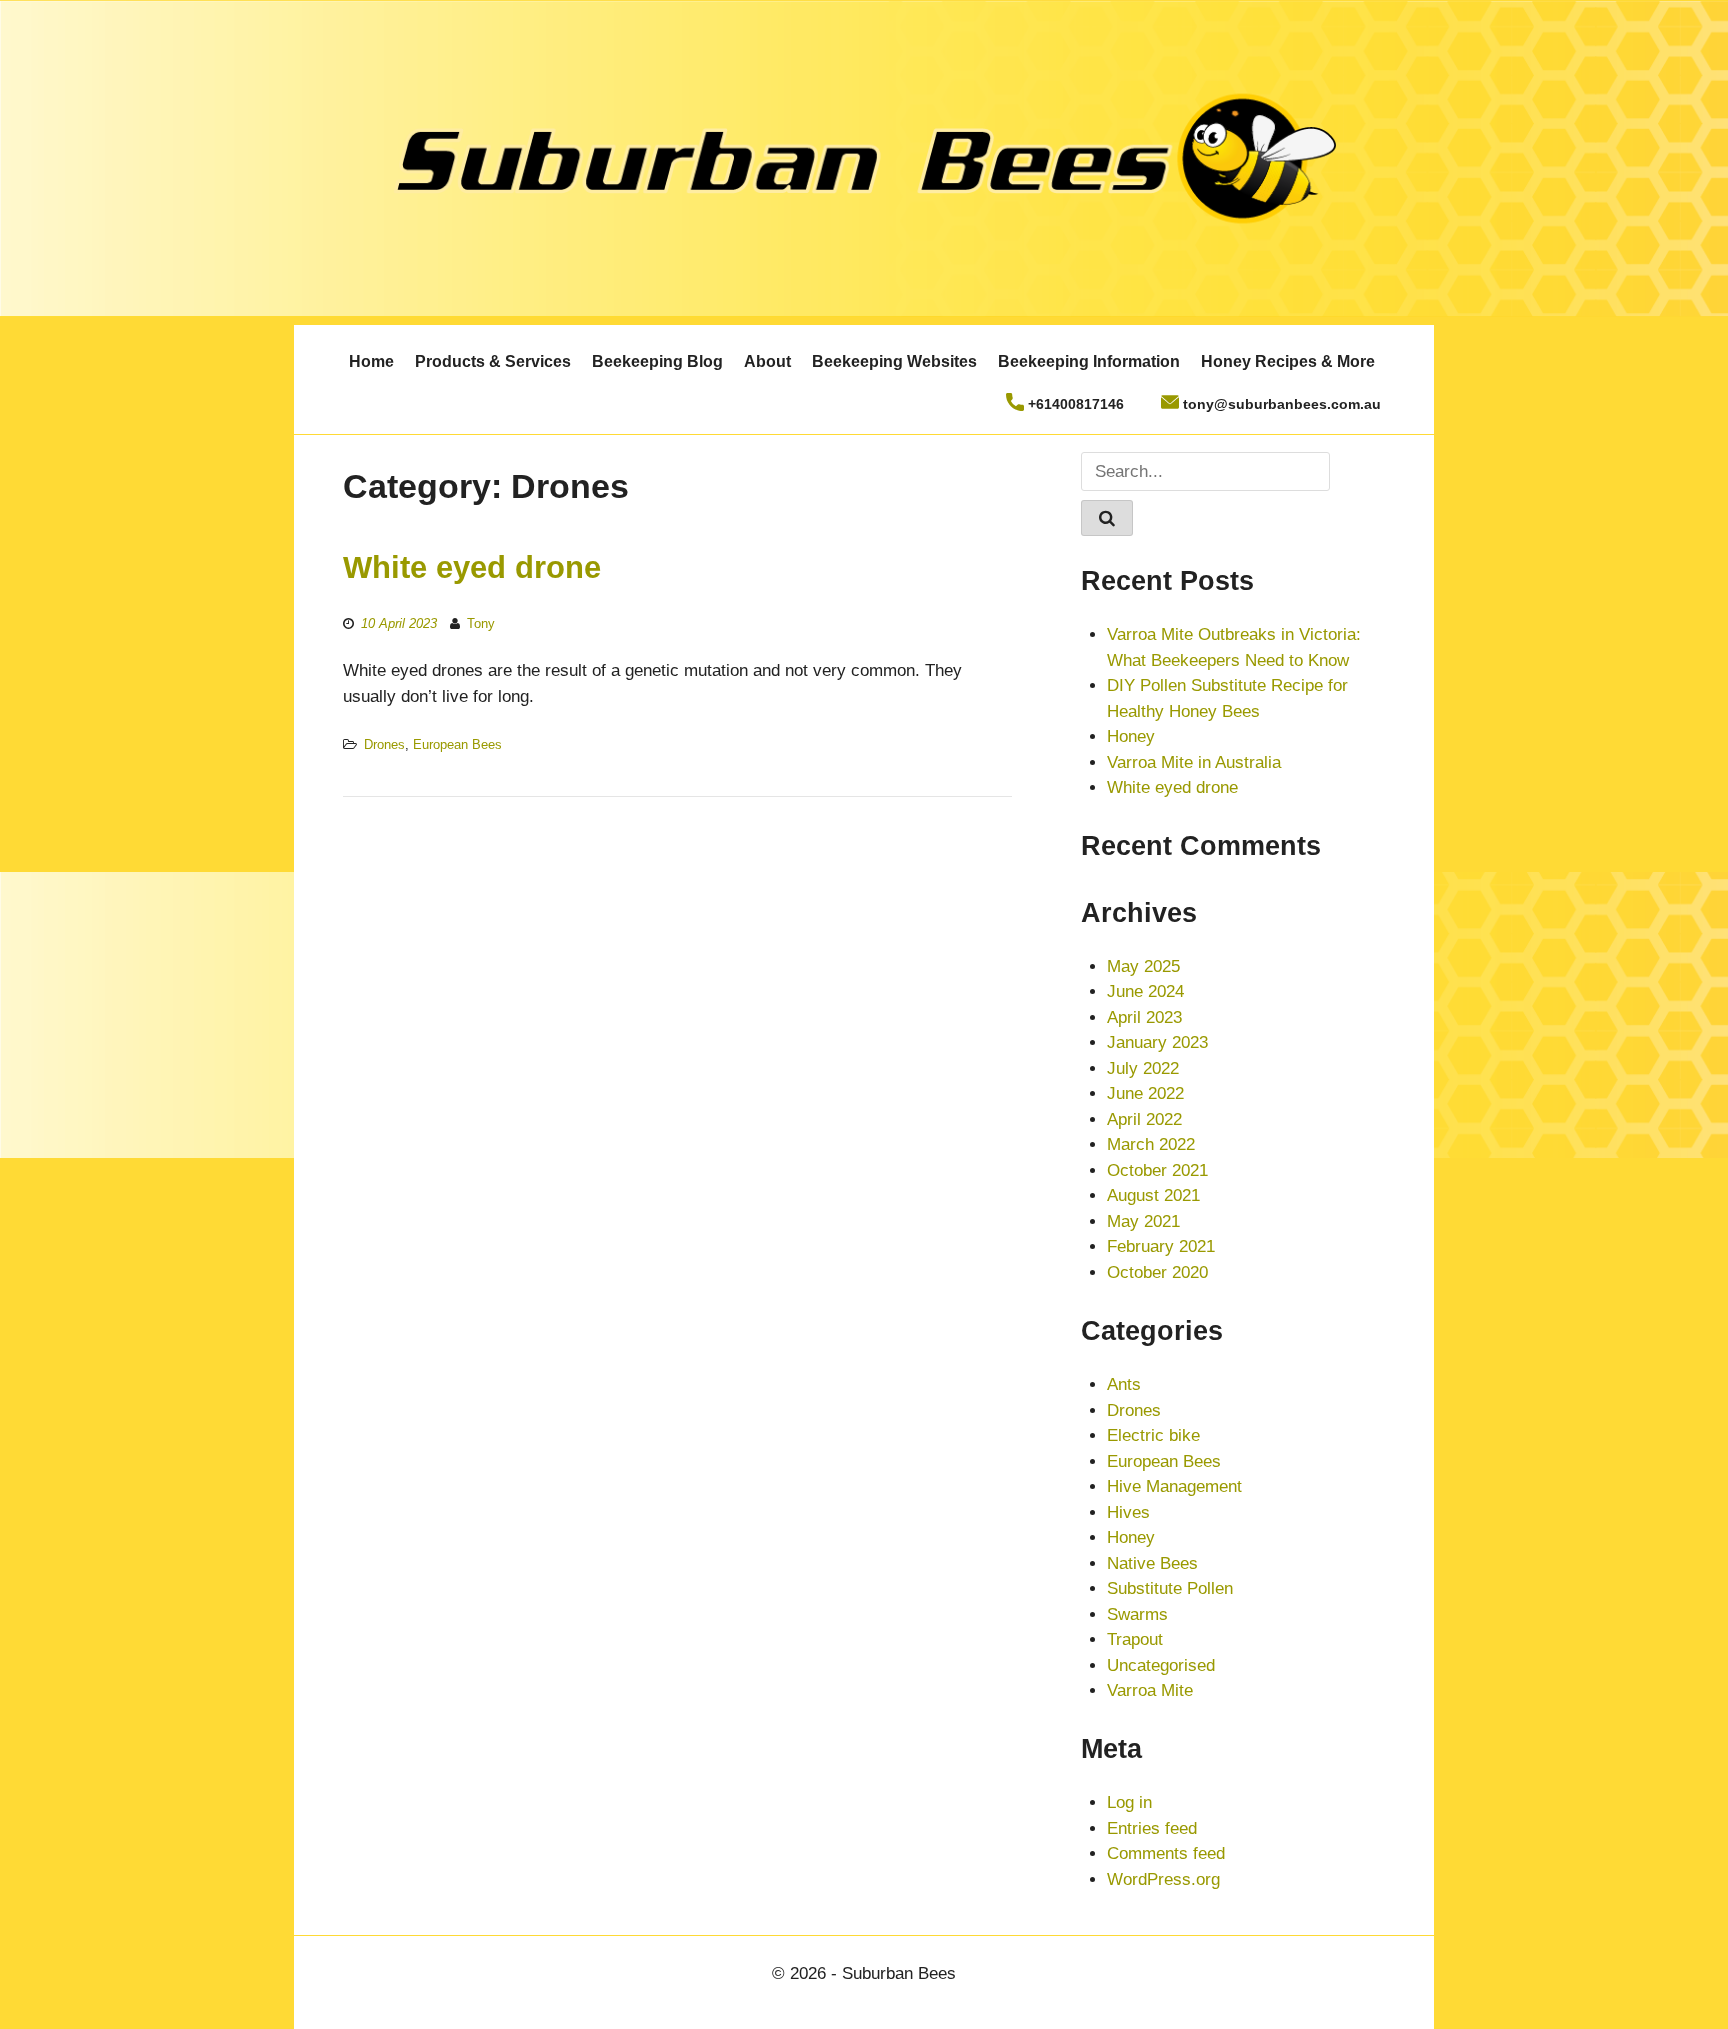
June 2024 (1145, 991)
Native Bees (1152, 1563)
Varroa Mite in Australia (1194, 762)
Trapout (1135, 1639)
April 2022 (1144, 1119)
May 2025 (1143, 966)
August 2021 (1153, 1195)
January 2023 (1157, 1042)
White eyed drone (472, 567)
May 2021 (1143, 1221)
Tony (481, 623)
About (767, 361)
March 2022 (1151, 1144)
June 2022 (1145, 1093)
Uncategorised (1161, 1665)
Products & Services (493, 361)
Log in (1129, 1802)
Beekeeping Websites (894, 361)
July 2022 (1143, 1068)
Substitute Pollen (1170, 1588)
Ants (1124, 1384)
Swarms (1137, 1614)
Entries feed (1152, 1828)
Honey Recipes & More (1288, 361)
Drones (384, 744)
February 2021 (1161, 1246)
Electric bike (1153, 1435)
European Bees (457, 744)
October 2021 (1157, 1170)
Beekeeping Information (1089, 361)
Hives (1128, 1512)
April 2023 (1144, 1017)
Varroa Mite (1150, 1690)
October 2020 (1157, 1272)
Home (371, 361)
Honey (1131, 736)
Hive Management (1174, 1486)
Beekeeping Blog (657, 361)
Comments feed (1166, 1853)
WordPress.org (1163, 1879)
